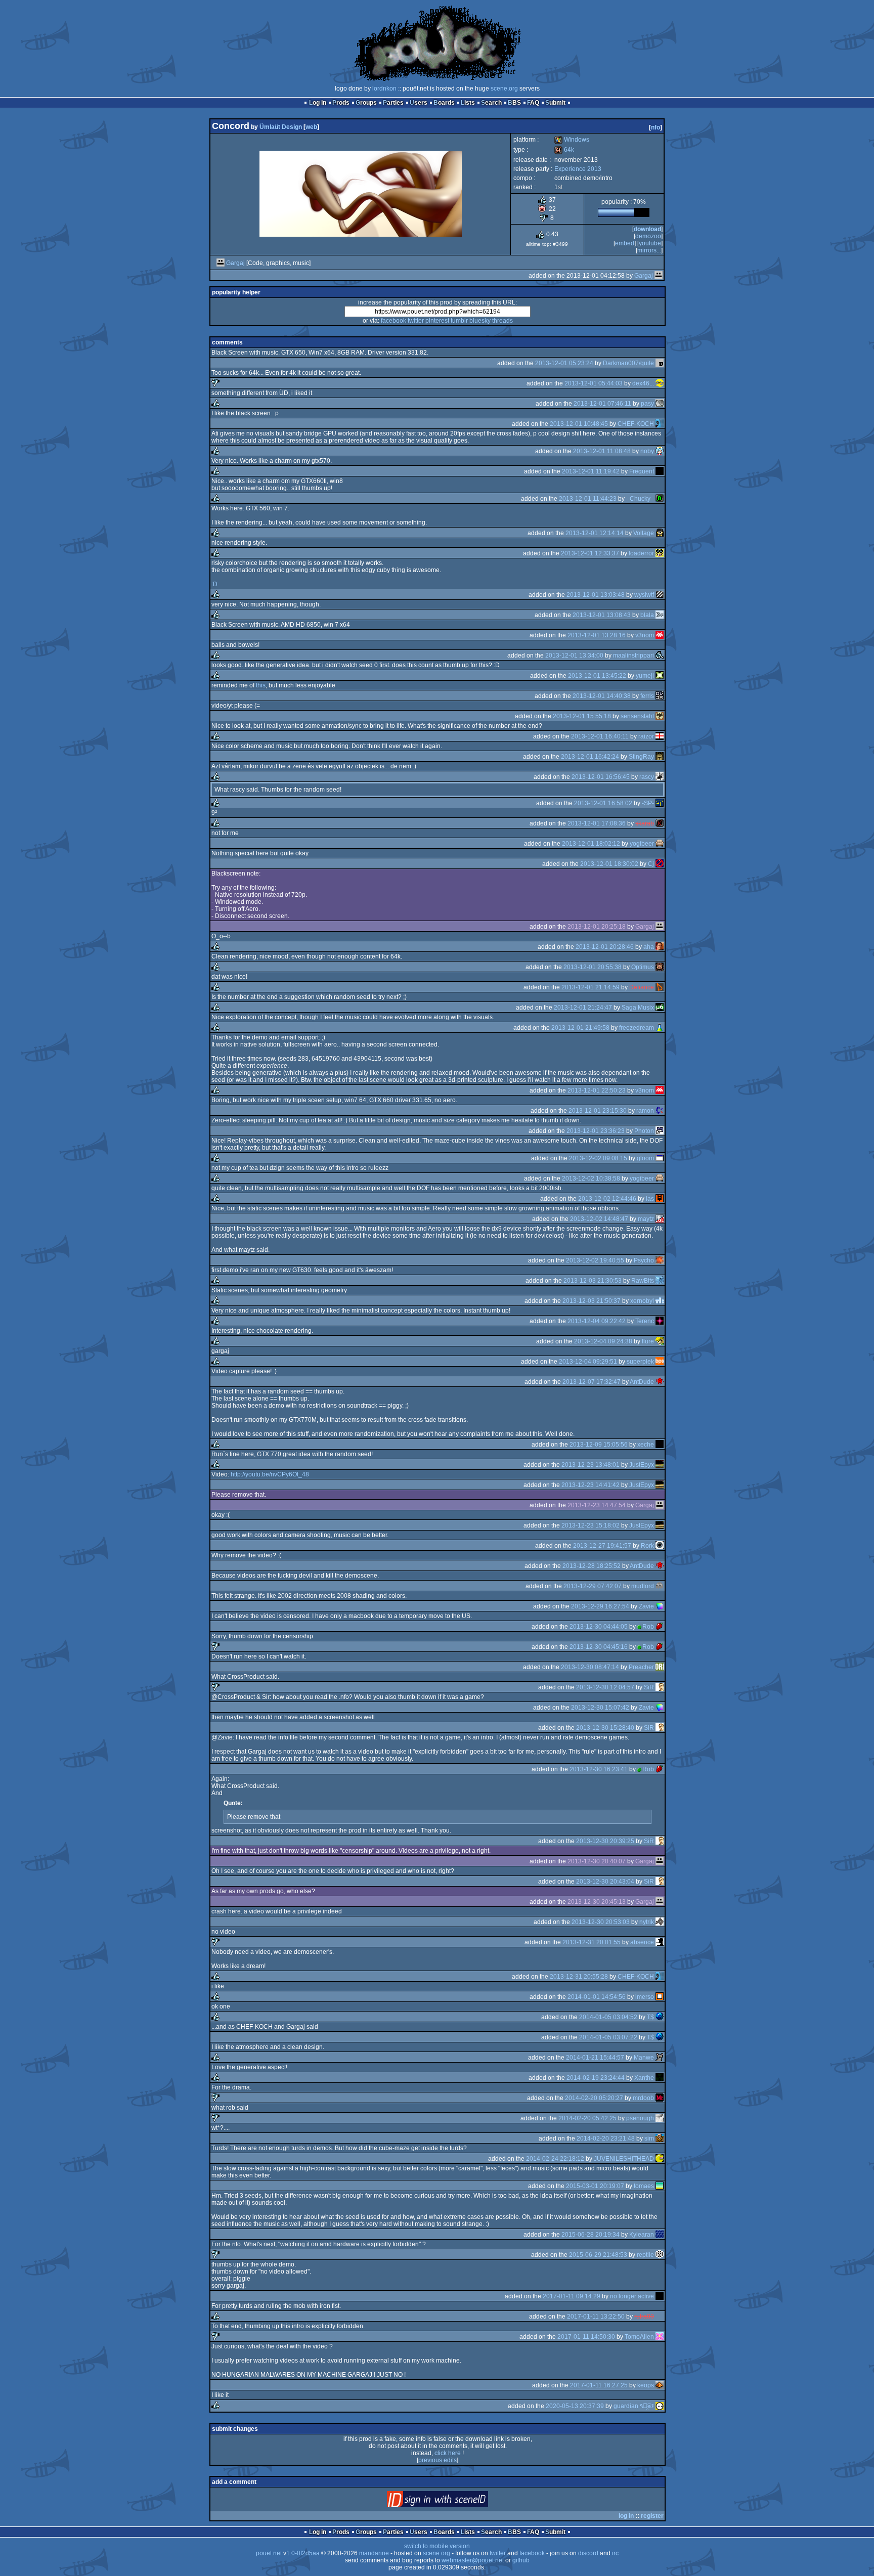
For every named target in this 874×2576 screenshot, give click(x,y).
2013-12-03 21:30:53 (593, 1281)
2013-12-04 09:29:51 (588, 1362)
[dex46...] (660, 383)
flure (648, 1341)
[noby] (660, 451)
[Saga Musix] (660, 1008)
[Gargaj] (221, 263)
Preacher (641, 1667)
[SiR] (660, 1687)
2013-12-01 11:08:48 (602, 451)
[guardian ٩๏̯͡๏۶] (660, 2406)
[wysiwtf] (660, 595)
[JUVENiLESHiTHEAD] (660, 2159)
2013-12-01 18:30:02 (609, 864)
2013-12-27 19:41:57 (602, 1546)
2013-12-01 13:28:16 (597, 635)
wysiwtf (644, 595)
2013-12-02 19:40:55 (595, 1260)
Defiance (642, 987)
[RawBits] (660, 1281)
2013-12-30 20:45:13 (597, 1902)
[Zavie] (660, 1606)
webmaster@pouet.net (473, 2560)
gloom (645, 1158)
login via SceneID (454, 2501)
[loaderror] (660, 553)
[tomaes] (660, 2186)
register (652, 2516)
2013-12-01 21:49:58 (580, 1028)
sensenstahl (637, 716)
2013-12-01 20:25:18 (597, 927)
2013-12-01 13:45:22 (597, 676)
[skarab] (660, 823)
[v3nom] (660, 635)
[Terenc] (660, 1321)
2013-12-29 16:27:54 (600, 1606)
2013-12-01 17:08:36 (597, 823)
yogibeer (642, 844)
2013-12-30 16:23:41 (599, 1769)
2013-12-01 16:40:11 (600, 736)
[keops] (660, 2385)
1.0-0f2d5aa (303, 2553)
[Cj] (660, 864)
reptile (645, 2255)
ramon (645, 1111)
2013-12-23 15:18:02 (591, 1525)
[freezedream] (660, 1028)
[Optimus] (660, 967)
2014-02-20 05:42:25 (587, 2118)
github (521, 2560)
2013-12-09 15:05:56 (599, 1445)
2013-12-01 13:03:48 (596, 595)
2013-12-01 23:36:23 (596, 1131)
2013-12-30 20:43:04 (605, 1882)
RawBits (643, 1281)
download (647, 229)
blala (647, 615)
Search (491, 103)
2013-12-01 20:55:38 (593, 967)
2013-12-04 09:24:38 (603, 1341)
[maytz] (660, 1219)
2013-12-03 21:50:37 (592, 1301)
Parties (393, 103)
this (261, 685)
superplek (640, 1362)
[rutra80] (660, 2317)
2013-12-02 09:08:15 (598, 1158)
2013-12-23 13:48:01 (591, 1465)
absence (642, 1942)
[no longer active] (660, 2296)
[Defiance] (660, 987)
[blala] (660, 615)
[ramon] (660, 1111)
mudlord (643, 1586)
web (311, 127)
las (650, 1199)
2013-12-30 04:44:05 (599, 1627)
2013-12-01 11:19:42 (591, 471)
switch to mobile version (437, 2546)
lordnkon (384, 89)
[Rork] (660, 1546)
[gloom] (660, 1158)
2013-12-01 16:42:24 (590, 757)
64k (564, 150)
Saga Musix (638, 1008)
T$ (650, 2017)
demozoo (648, 236)
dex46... (643, 383)
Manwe (644, 2058)
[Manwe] (660, 2058)
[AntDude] (660, 1382)
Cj (651, 864)
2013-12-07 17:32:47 (592, 1382)
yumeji (645, 676)
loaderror (641, 553)
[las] (660, 1199)
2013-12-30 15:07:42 (600, 1708)
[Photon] (660, 1131)
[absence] (660, 1942)
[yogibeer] (660, 844)
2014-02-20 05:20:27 (594, 2098)
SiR (649, 1687)
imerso (645, 1997)
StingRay (641, 757)
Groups (366, 103)
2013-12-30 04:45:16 (599, 1647)
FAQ (533, 103)
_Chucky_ (640, 499)
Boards (444, 103)
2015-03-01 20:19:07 (595, 2186)
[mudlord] (660, 1586)
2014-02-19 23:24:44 (596, 2078)
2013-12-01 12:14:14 (595, 533)
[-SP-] (660, 803)
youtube (650, 243)
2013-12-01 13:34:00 (574, 656)
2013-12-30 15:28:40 (605, 1728)
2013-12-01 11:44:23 (588, 499)
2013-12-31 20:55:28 (579, 1977)
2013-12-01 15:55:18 (582, 716)
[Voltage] (660, 533)
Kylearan (642, 2235)
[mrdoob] (660, 2098)
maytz (646, 1219)
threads (502, 321)
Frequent (642, 471)
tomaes (644, 2186)
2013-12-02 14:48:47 (599, 1219)
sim (649, 2138)
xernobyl (642, 1301)
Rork (647, 1546)
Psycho (644, 1260)
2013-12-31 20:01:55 (592, 1942)
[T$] (660, 2017)
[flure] (660, 1341)
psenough (640, 2118)
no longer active (632, 2296)
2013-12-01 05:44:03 (594, 383)
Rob (648, 1627)
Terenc (645, 1321)
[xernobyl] (660, 1301)
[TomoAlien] (660, 2337)
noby (647, 451)
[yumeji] (660, 676)
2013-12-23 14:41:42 (591, 1485)
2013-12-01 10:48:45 (579, 424)
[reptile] (660, 2255)
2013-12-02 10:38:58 (591, 1178)
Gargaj (235, 263)
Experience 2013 (578, 169)
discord (588, 2553)
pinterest (437, 321)
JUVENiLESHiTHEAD (624, 2159)
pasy (647, 404)
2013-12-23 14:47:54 (597, 1505)
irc (615, 2553)
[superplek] (660, 1362)
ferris (647, 696)
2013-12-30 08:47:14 (590, 1667)
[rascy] (660, 777)
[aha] (660, 947)
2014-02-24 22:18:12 (555, 2159)
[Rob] (660, 1627)
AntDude (642, 1382)
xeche (646, 1445)
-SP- (648, 803)
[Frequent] (660, 471)
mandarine (374, 2553)
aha (649, 947)
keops (646, 2385)
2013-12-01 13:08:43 (602, 615)
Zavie (646, 1606)
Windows (572, 140)
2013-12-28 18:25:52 (592, 1566)
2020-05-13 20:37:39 (575, 2406)
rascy (647, 777)
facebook (394, 321)
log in (626, 2516)
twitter (416, 321)
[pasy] (660, 404)
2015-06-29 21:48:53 (598, 2255)
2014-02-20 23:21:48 (606, 2138)
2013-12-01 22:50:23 (597, 1090)
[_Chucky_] (660, 499)
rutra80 (644, 2317)
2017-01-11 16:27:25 (599, 2385)
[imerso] (660, 1997)
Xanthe (644, 2078)
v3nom (645, 635)
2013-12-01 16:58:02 (603, 803)
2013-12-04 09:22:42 (597, 1321)
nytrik (647, 1922)
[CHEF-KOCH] (660, 424)
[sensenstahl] (660, 716)
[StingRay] (660, 757)
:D (214, 584)
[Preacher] (660, 1667)
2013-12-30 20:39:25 (605, 1841)
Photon (644, 1131)
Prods (341, 103)
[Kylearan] (660, 2235)
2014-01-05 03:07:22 (608, 2037)
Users (419, 103)
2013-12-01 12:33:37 (590, 553)
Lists (468, 103)
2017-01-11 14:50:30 (586, 2337)
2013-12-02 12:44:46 (607, 1199)
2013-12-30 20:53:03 (601, 1922)
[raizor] (660, 736)
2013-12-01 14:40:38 (602, 696)
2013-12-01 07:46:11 (602, 404)
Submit (555, 103)
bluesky (480, 321)
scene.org (504, 89)
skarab (645, 823)
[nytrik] (660, 1922)
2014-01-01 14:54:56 (597, 1997)
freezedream (637, 1028)
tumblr (459, 321)
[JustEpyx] (660, 1465)
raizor (646, 736)
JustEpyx (642, 1465)
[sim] (660, 2138)
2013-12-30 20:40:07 (597, 1861)
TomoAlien (639, 2337)
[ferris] (660, 696)
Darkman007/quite (628, 363)
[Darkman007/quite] (660, 363)
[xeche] (660, 1445)
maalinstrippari (633, 656)
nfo (656, 127)
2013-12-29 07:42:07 (593, 1586)
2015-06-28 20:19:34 (591, 2235)
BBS (514, 103)
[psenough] (660, 2118)
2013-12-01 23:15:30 (598, 1111)
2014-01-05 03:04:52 (608, 2017)
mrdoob (643, 2098)
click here (448, 2453)
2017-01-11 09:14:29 (572, 2296)
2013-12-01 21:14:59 (591, 987)
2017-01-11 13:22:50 (596, 2317)
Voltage (644, 533)
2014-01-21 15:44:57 (595, 2058)
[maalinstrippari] (660, 656)
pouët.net (269, 2553)
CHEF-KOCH (636, 424)
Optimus (643, 967)
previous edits (438, 2460)
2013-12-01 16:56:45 (601, 777)
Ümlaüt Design (281, 127)
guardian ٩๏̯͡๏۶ (634, 2406)
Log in (318, 103)
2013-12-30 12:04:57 (605, 1687)
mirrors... (649, 250)
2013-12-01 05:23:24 (564, 363)
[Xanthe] (660, 2078)
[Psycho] (660, 1260)
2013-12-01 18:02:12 (591, 844)
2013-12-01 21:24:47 (583, 1008)
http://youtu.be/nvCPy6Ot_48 (270, 1474)
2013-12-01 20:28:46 (605, 947)
